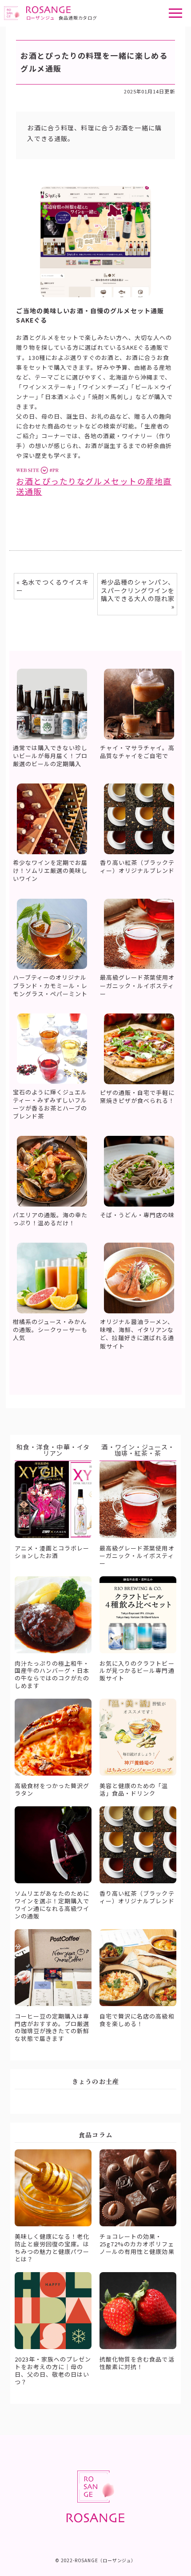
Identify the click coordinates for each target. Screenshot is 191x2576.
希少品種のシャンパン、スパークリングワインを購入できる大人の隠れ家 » (138, 594)
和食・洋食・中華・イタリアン (53, 1450)
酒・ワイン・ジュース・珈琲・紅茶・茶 (138, 1450)
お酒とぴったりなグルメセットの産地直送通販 (94, 486)
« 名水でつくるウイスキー (53, 586)
